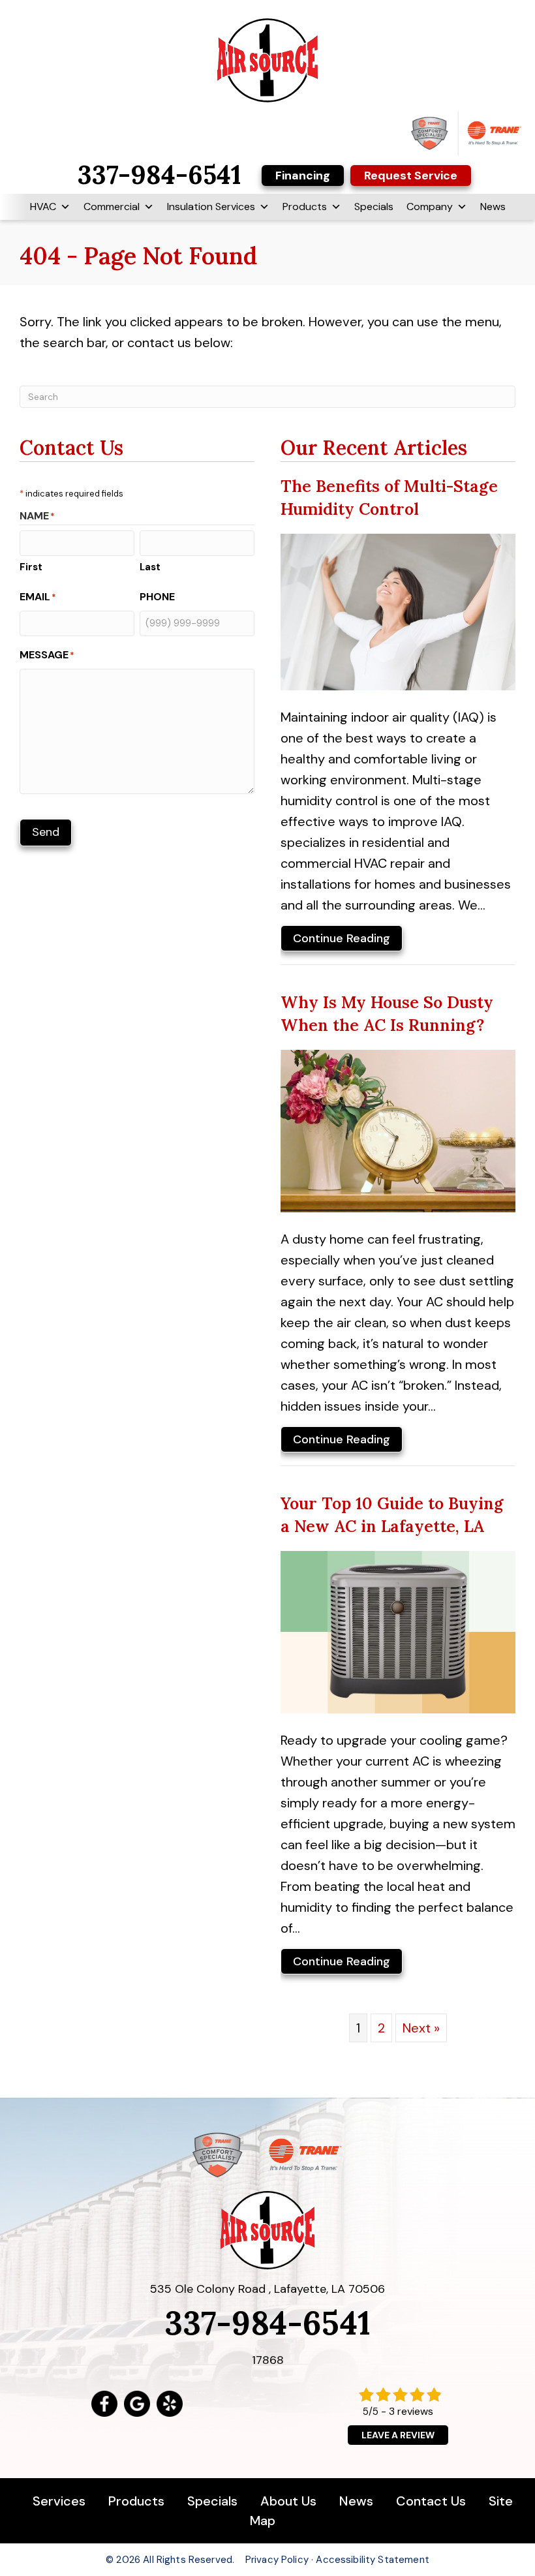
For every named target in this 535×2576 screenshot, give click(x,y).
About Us (288, 2501)
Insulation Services (211, 207)
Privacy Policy (277, 2560)
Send (46, 832)
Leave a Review (398, 2435)
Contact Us (431, 2501)
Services (61, 2501)
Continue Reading (342, 941)
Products (305, 207)
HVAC (43, 207)
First (31, 567)
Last (150, 567)
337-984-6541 (267, 2323)
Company (430, 207)
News (493, 207)
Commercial (112, 207)
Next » (421, 2028)
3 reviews (411, 2411)
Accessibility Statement (372, 2560)
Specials (374, 207)
